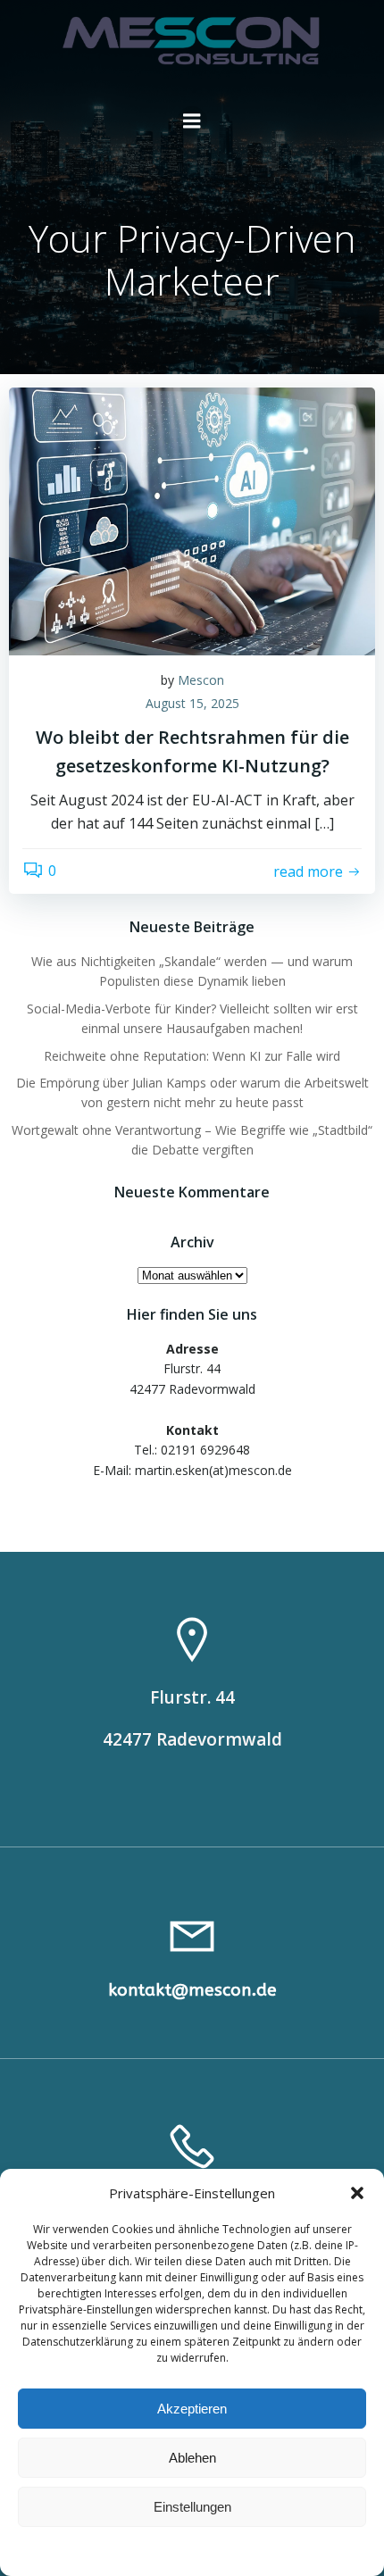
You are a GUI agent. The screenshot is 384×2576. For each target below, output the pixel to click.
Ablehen (192, 2458)
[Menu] (192, 121)
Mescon (201, 680)
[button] (357, 2193)
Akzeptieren (192, 2409)
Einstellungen (192, 2507)
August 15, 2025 (192, 703)
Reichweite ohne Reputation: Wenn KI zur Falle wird (192, 1056)
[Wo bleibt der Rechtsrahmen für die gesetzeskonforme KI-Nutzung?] (192, 520)
